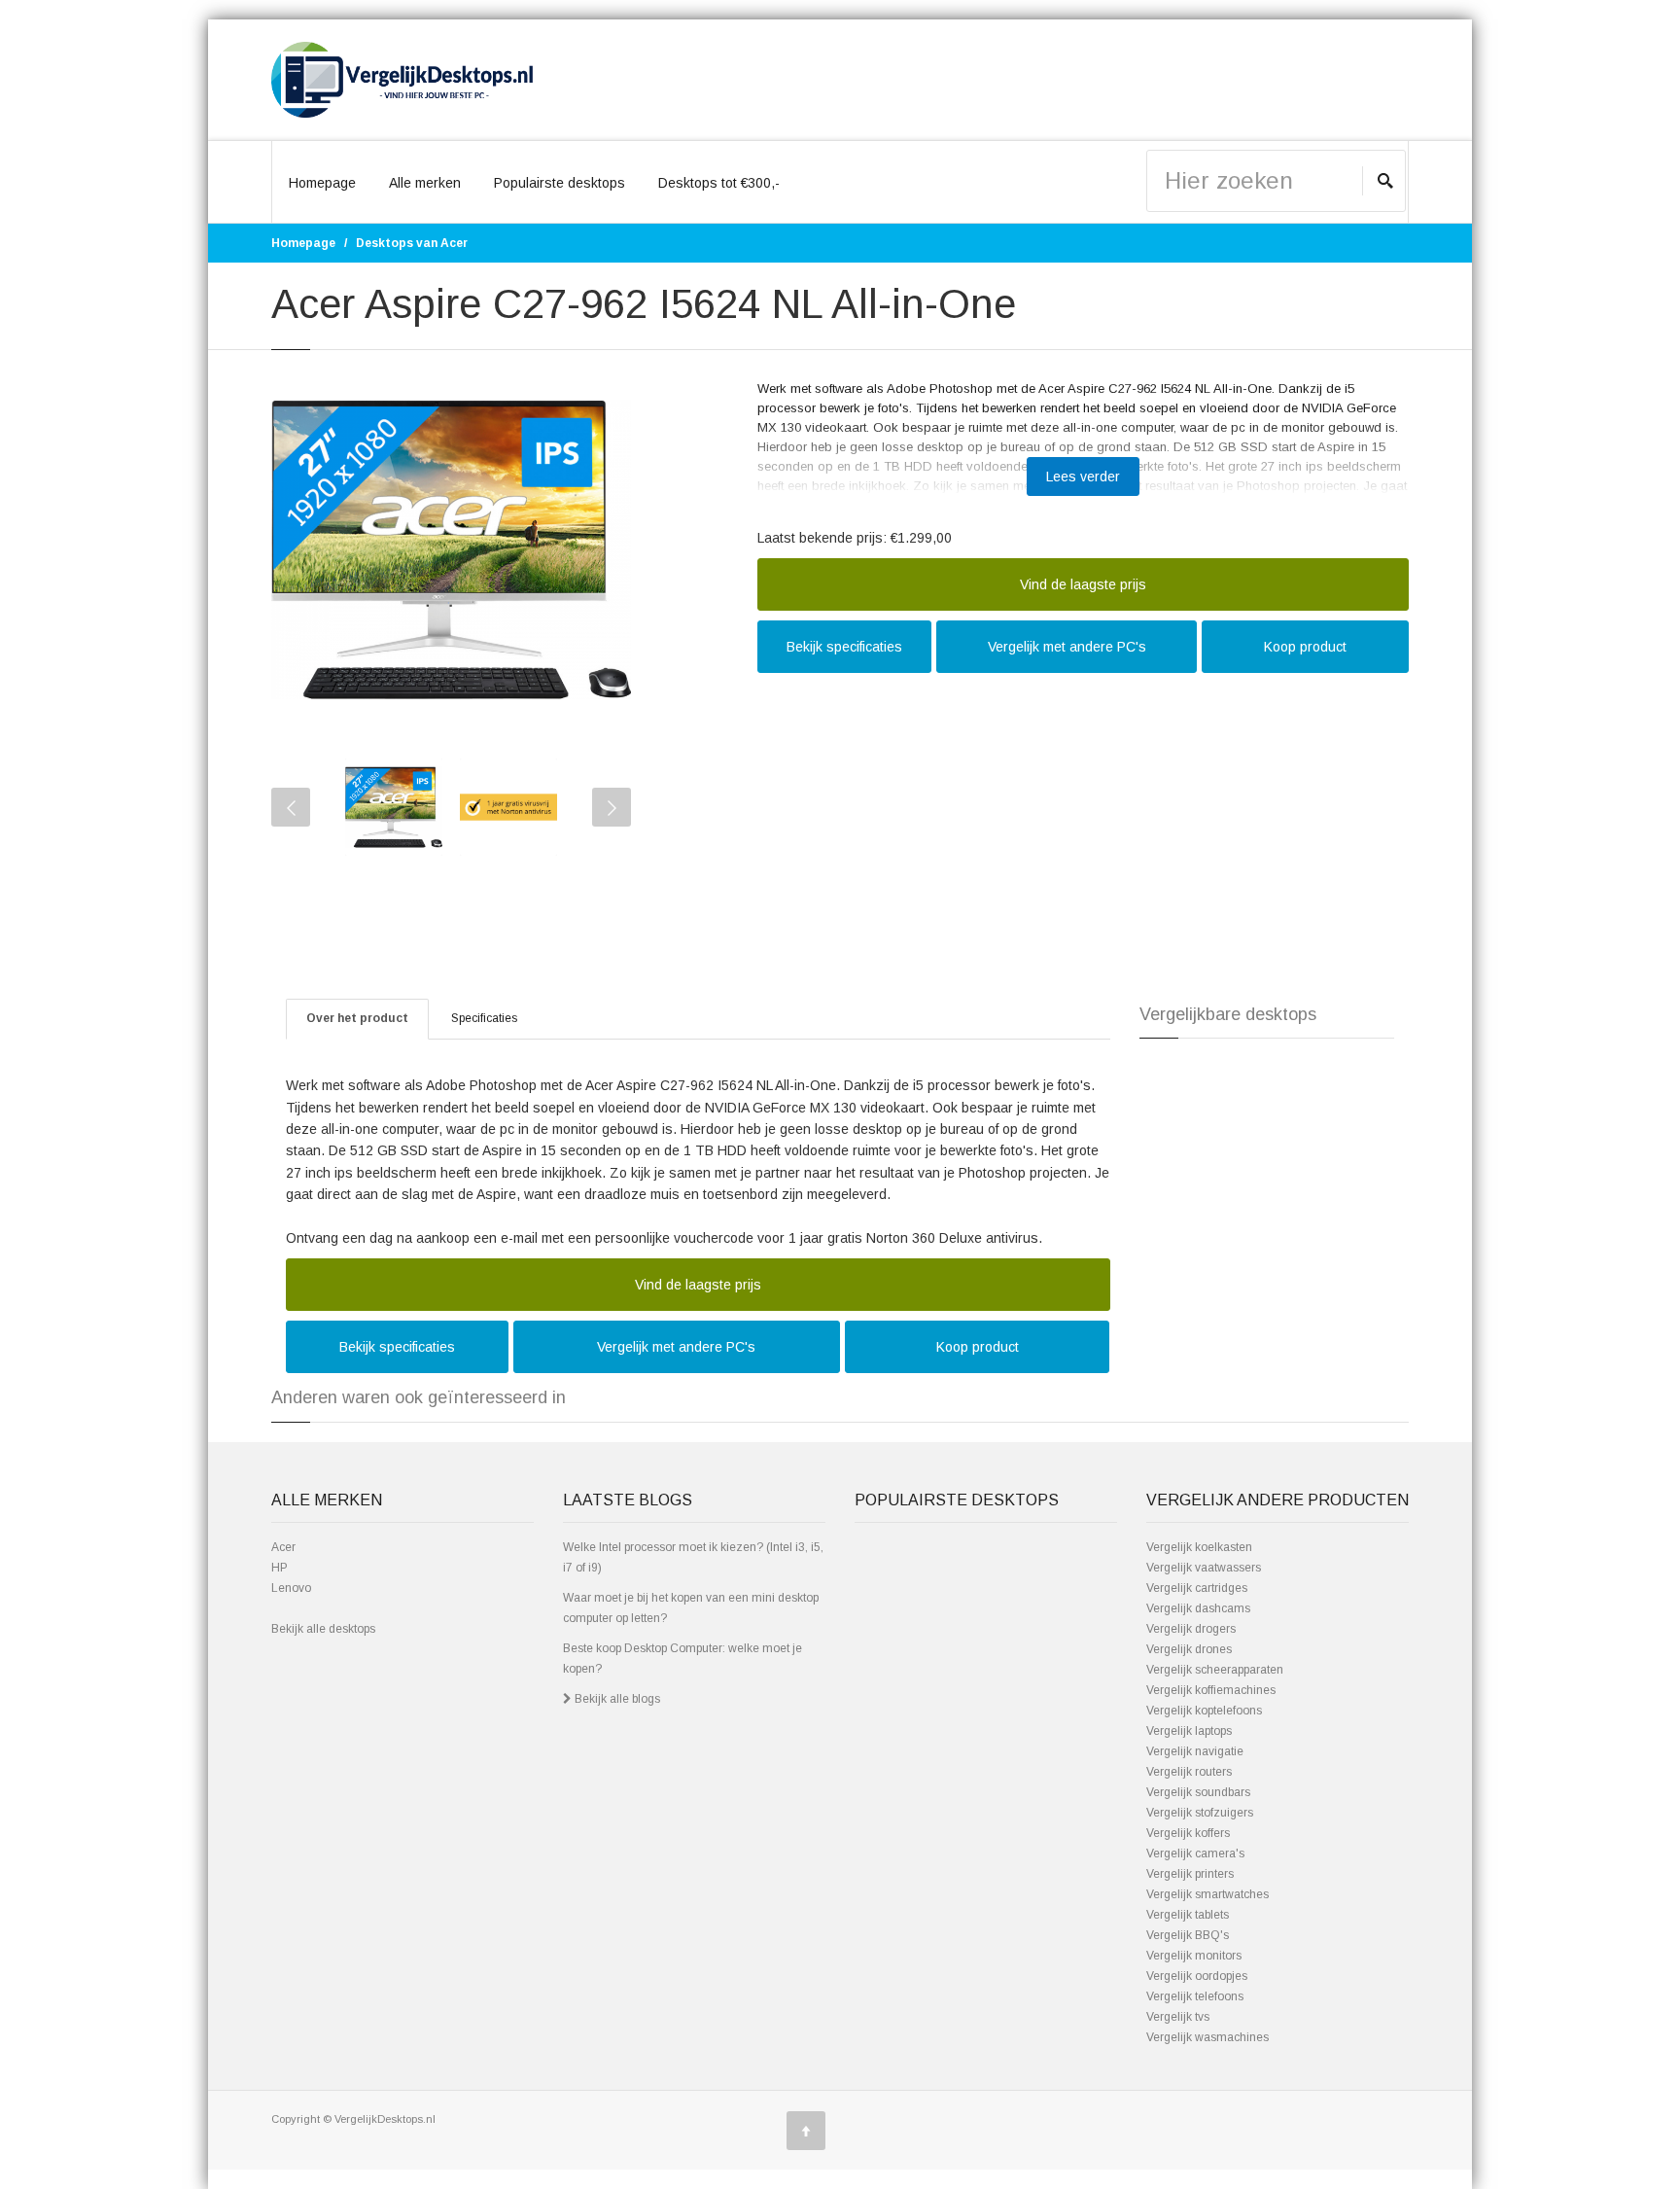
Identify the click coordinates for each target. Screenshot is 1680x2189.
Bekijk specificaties (844, 647)
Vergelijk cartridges (1197, 1588)
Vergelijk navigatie (1195, 1751)
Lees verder (1083, 477)
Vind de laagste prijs (1083, 584)
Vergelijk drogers (1191, 1629)
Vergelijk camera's (1195, 1854)
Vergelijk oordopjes (1197, 1976)
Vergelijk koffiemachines (1211, 1690)
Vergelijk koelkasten (1199, 1547)
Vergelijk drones (1189, 1649)
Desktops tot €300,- (719, 183)
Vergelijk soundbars (1198, 1792)
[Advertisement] (1083, 824)
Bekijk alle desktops (323, 1629)
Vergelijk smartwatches (1207, 1894)
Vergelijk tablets (1188, 1915)
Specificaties (484, 1018)
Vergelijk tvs (1178, 2017)
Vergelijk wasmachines (1207, 2037)
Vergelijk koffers (1188, 1833)
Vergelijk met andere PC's (1067, 647)
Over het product (357, 1018)
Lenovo (291, 1588)
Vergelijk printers (1190, 1874)
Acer (283, 1547)
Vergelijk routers (1189, 1772)
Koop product (1305, 647)
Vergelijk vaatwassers (1204, 1568)
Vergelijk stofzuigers (1200, 1813)
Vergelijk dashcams (1198, 1608)
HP (280, 1568)
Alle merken (425, 183)
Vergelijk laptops (1189, 1731)
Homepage (322, 183)
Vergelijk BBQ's (1188, 1935)
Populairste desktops (560, 183)
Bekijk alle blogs (616, 1699)
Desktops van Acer (412, 243)
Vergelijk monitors (1194, 1956)
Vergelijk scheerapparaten (1215, 1670)
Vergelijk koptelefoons (1204, 1711)
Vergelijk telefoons (1195, 1996)
